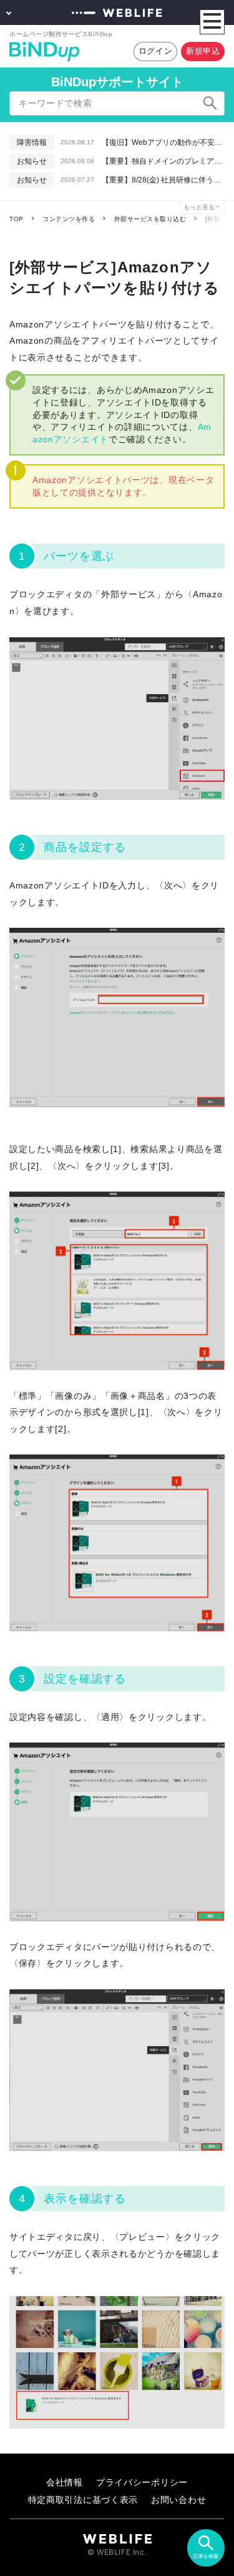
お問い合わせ (178, 2499)
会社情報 (65, 2482)
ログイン (156, 51)
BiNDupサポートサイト (117, 82)
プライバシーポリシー (142, 2482)
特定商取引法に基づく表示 (83, 2499)
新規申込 (203, 51)
